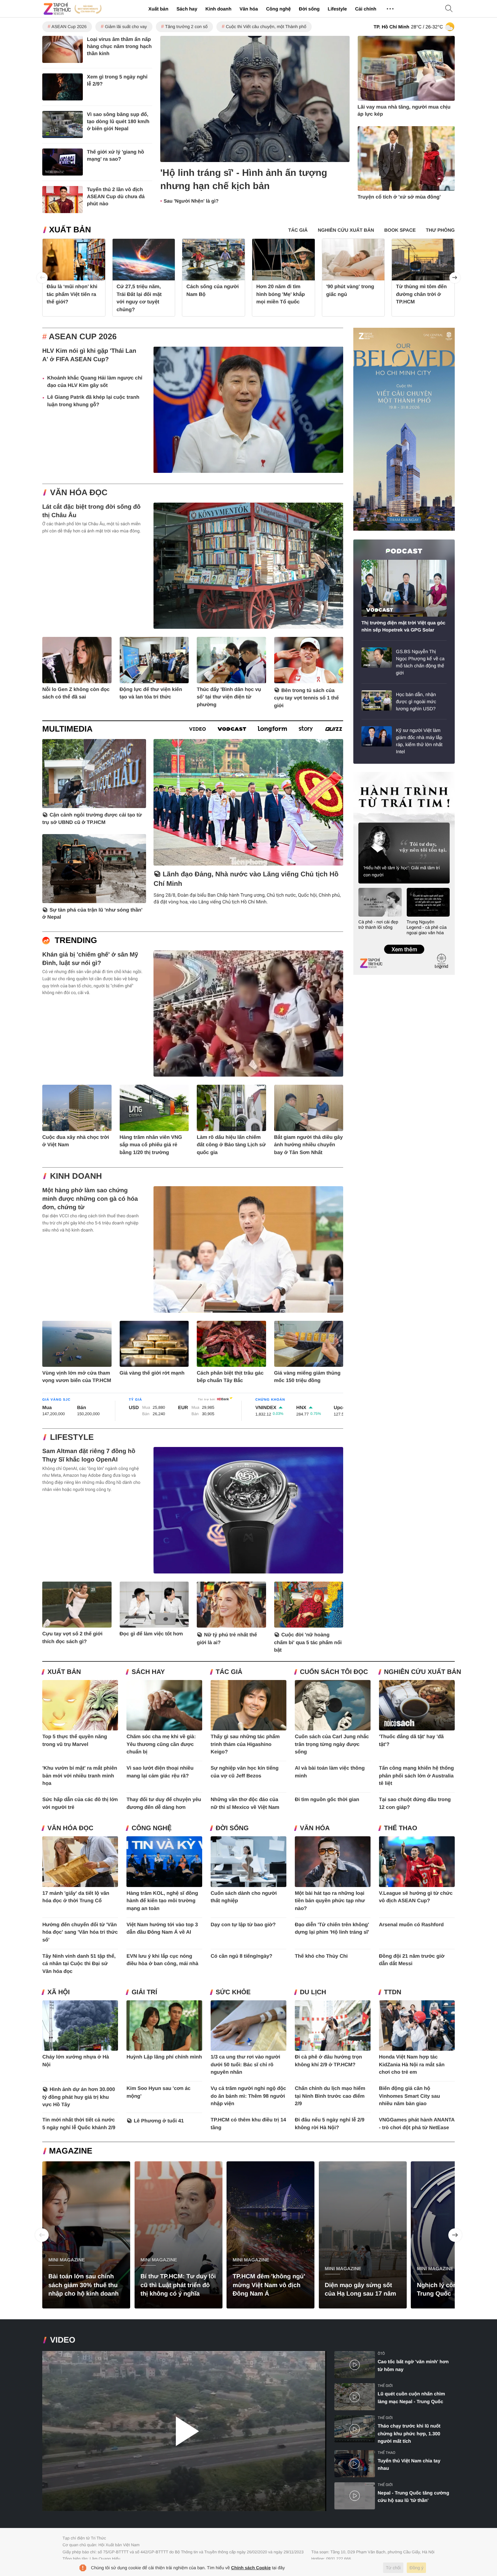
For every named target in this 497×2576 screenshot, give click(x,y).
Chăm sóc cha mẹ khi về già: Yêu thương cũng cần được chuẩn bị (161, 1744)
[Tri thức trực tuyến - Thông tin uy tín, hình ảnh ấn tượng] (73, 9)
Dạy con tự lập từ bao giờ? (243, 1925)
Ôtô (381, 2354)
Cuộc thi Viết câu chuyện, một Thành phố (266, 27)
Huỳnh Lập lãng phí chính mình (164, 2057)
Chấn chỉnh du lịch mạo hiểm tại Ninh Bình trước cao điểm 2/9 (330, 2096)
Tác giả (229, 1672)
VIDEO (63, 2340)
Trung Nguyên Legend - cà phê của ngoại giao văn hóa (427, 927)
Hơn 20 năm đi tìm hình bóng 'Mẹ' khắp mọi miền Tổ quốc (281, 294)
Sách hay (187, 9)
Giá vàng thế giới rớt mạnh (152, 1373)
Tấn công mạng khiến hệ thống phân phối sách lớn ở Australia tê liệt (417, 1776)
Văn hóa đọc (79, 493)
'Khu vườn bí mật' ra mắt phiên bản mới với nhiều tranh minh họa (80, 1776)
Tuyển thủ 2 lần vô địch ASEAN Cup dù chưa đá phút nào (116, 197)
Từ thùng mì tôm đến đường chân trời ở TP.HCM (421, 294)
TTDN (393, 1992)
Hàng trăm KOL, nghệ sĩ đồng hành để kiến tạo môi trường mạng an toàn (162, 1901)
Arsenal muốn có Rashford (411, 1925)
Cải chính (366, 9)
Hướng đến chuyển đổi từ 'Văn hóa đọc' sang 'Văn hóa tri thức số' (80, 1932)
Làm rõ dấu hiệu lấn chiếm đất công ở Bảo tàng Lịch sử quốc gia (231, 1145)
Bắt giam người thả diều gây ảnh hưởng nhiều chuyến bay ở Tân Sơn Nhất (309, 1145)
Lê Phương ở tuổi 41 (159, 2121)
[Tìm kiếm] (449, 9)
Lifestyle (337, 9)
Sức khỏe (233, 1992)
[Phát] (184, 2431)
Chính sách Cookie (251, 2568)
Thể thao (401, 1828)
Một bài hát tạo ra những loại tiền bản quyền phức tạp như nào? (330, 1901)
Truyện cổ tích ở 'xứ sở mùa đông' (399, 197)
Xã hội (58, 1992)
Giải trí (144, 1992)
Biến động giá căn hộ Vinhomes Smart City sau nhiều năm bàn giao (410, 2096)
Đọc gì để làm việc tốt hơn (151, 1634)
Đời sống (309, 9)
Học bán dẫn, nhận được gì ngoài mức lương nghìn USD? (416, 701)
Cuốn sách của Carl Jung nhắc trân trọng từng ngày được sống (332, 1744)
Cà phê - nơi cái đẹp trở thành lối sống (378, 925)
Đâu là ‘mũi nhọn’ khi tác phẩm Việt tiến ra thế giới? (72, 294)
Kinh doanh (218, 9)
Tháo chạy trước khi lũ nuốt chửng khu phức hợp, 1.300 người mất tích (409, 2433)
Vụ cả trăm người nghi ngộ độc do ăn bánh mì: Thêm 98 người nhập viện (248, 2096)
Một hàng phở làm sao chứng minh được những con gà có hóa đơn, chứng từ (90, 1199)
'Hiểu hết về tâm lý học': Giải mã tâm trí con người (402, 871)
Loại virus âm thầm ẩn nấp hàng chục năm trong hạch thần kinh (119, 47)
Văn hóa (249, 9)
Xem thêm (404, 942)
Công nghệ (278, 9)
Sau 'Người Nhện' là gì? (191, 201)
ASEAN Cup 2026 (69, 27)
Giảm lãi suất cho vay (126, 27)
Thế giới (385, 2386)
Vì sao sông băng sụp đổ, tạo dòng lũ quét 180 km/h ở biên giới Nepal (118, 122)
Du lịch (313, 1992)
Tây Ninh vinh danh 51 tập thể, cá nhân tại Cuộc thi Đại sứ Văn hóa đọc (79, 1964)
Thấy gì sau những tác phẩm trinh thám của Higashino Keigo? (245, 1744)
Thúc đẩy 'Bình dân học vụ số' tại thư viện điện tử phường (229, 697)
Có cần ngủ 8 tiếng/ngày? (242, 1956)
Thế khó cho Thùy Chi (321, 1956)
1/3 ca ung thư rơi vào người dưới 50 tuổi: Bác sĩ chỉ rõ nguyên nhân (245, 2065)
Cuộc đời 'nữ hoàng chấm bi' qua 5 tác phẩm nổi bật (308, 1642)
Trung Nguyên (366, 774)
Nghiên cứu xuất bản (423, 1672)
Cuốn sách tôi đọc (334, 1672)
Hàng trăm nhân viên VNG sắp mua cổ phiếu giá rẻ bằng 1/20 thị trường (151, 1145)
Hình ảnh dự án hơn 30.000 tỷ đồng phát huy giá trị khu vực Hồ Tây (79, 2097)
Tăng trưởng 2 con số (186, 27)
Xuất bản (158, 9)
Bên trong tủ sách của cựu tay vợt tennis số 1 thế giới (307, 698)
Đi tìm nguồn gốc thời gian (327, 1800)
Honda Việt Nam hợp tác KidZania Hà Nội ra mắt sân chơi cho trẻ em (412, 2065)
